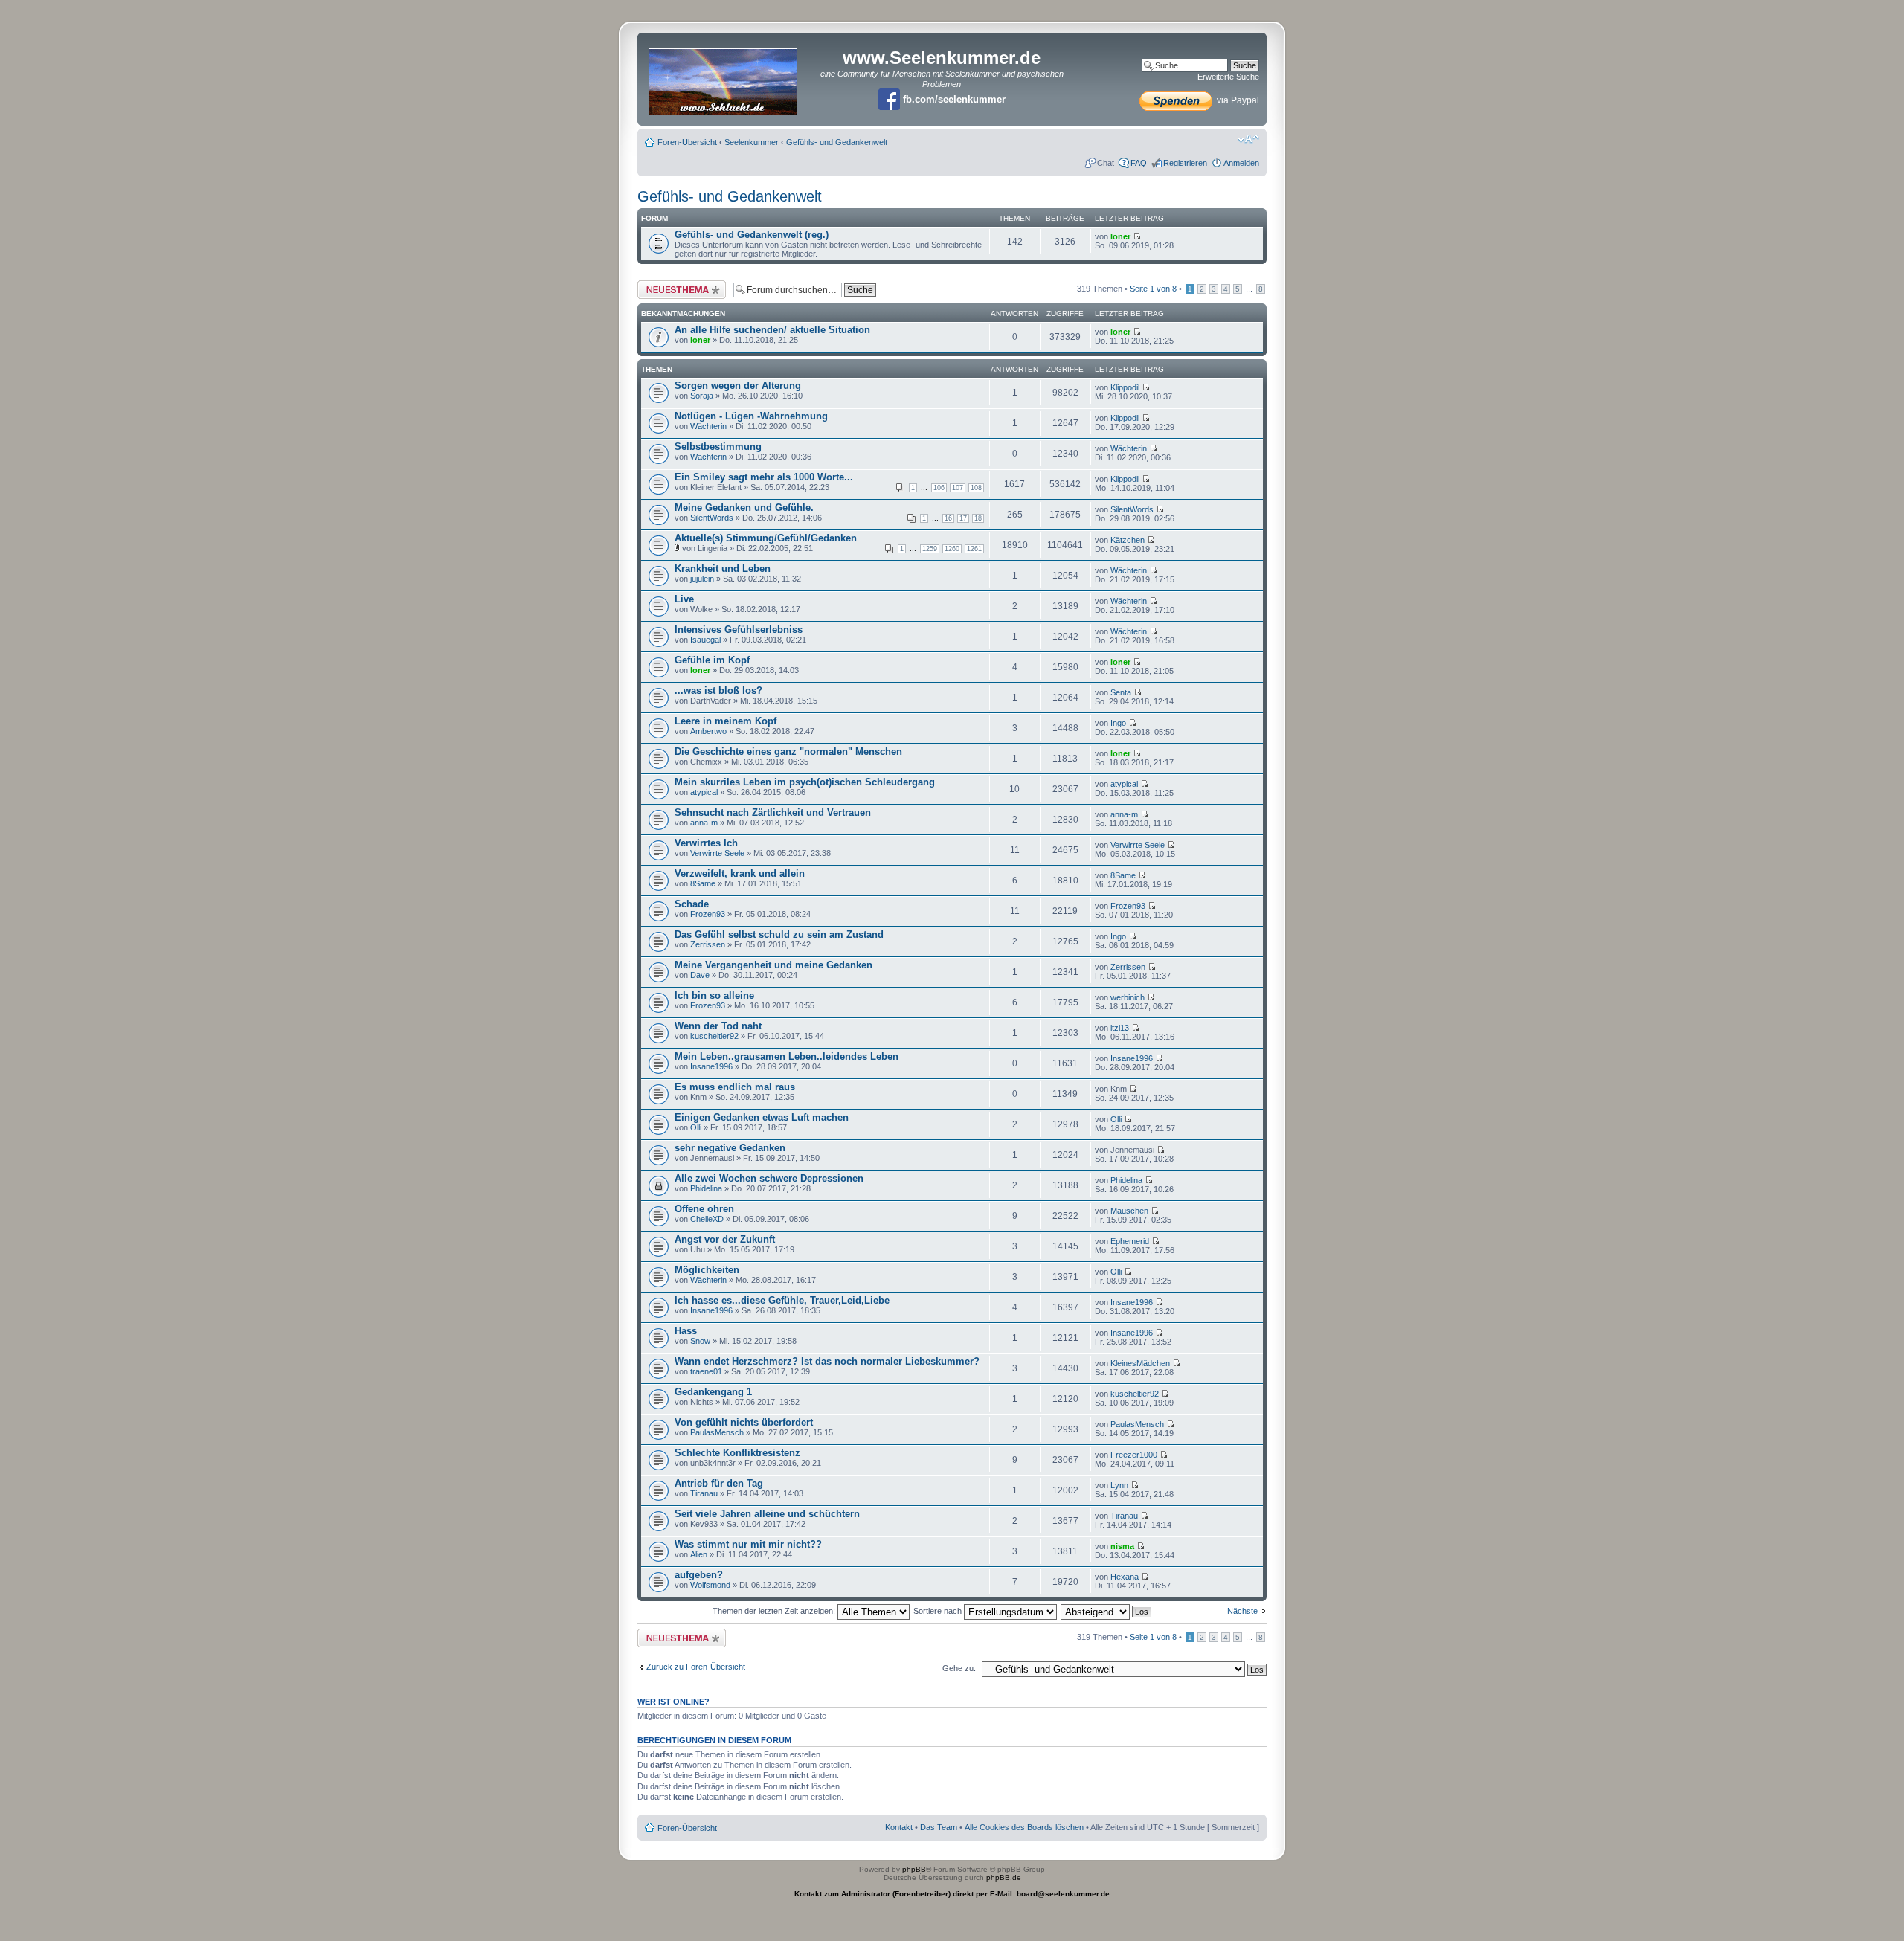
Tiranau (704, 1493)
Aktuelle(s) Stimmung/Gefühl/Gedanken (766, 538)
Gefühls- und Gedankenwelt (837, 142)
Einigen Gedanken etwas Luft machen (762, 1117)
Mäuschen (1129, 1211)
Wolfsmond (710, 1585)
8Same (703, 883)
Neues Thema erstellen (679, 285)
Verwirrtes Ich (706, 843)
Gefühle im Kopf (712, 660)
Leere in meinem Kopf (726, 721)
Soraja (702, 396)
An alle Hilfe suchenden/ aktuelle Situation (772, 330)
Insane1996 (711, 1066)
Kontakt (899, 1827)
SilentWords (712, 518)
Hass (686, 1331)
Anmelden (1241, 163)
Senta (1121, 692)
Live (684, 599)
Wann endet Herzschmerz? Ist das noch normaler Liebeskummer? (827, 1361)
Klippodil (1125, 387)
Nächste (1242, 1611)
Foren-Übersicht (687, 142)
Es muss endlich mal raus (735, 1087)
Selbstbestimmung (718, 447)
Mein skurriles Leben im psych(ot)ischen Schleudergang (805, 782)
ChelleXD (707, 1219)
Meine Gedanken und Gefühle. (744, 508)
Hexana (1125, 1577)
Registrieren (1185, 163)
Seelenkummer (752, 142)
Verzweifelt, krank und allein (740, 873)
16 (948, 518)
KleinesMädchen (1140, 1363)
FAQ (1139, 163)
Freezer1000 (1134, 1455)
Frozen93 (708, 914)
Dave (700, 975)
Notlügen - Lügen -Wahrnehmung (751, 416)
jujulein (702, 579)
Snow (700, 1341)
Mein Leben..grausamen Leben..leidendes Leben (787, 1056)
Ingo (1118, 723)
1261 (974, 549)
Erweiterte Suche (1228, 77)
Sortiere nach (939, 1611)
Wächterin (708, 426)
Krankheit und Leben (723, 569)
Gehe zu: (959, 1668)
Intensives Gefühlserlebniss (739, 630)
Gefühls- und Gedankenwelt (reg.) (752, 235)
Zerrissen (708, 944)
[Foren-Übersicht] (724, 77)
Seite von (1153, 289)
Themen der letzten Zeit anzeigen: (775, 1611)
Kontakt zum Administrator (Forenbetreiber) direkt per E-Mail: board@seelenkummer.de (952, 1894)
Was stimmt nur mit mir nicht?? (748, 1544)
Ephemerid (1130, 1241)
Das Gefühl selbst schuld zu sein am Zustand (779, 934)
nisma (1122, 1546)
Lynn (1119, 1485)
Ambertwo (708, 731)
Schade (692, 904)
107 (958, 488)
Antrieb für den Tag (719, 1483)
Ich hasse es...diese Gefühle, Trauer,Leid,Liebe (782, 1300)
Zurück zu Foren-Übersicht (696, 1667)
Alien (699, 1554)
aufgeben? (699, 1575)
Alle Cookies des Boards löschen (1024, 1827)
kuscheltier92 (714, 1036)
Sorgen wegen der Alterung (738, 386)
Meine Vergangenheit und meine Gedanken (773, 965)
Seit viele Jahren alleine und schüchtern (767, 1514)
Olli (696, 1127)
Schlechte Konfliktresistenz (737, 1453)
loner (1120, 236)
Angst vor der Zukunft (725, 1239)
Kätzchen (1128, 540)
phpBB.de (1004, 1877)
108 (976, 488)
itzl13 (1120, 1028)
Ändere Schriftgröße (1248, 139)
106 (939, 488)
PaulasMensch (717, 1432)
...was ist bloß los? (718, 691)
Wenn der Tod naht (718, 1026)
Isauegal (705, 640)
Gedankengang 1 (713, 1392)
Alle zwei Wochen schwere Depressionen (769, 1178)
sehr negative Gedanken (730, 1148)
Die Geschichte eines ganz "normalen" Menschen (788, 751)
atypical (704, 792)
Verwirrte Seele (717, 853)
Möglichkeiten (707, 1270)
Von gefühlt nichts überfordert (744, 1422)
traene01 (706, 1371)
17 (963, 518)
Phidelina (706, 1188)
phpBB (914, 1869)
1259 (930, 549)
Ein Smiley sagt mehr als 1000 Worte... (764, 477)
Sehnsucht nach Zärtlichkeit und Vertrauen (773, 812)
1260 (952, 549)
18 (978, 518)
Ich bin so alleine (714, 995)
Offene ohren (704, 1209)
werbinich (1128, 997)
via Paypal (1237, 100)
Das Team (939, 1827)
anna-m (704, 823)
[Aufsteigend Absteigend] (1107, 1611)
